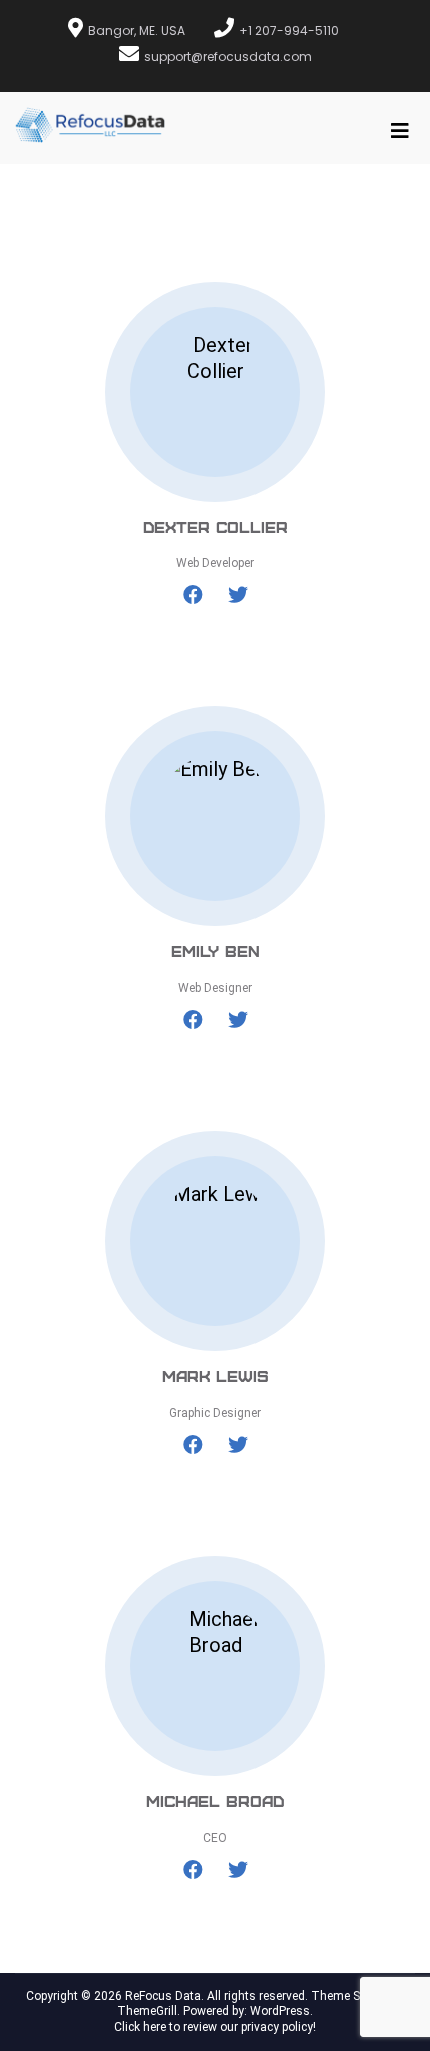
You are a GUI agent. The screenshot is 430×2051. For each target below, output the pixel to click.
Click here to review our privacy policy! (215, 2027)
